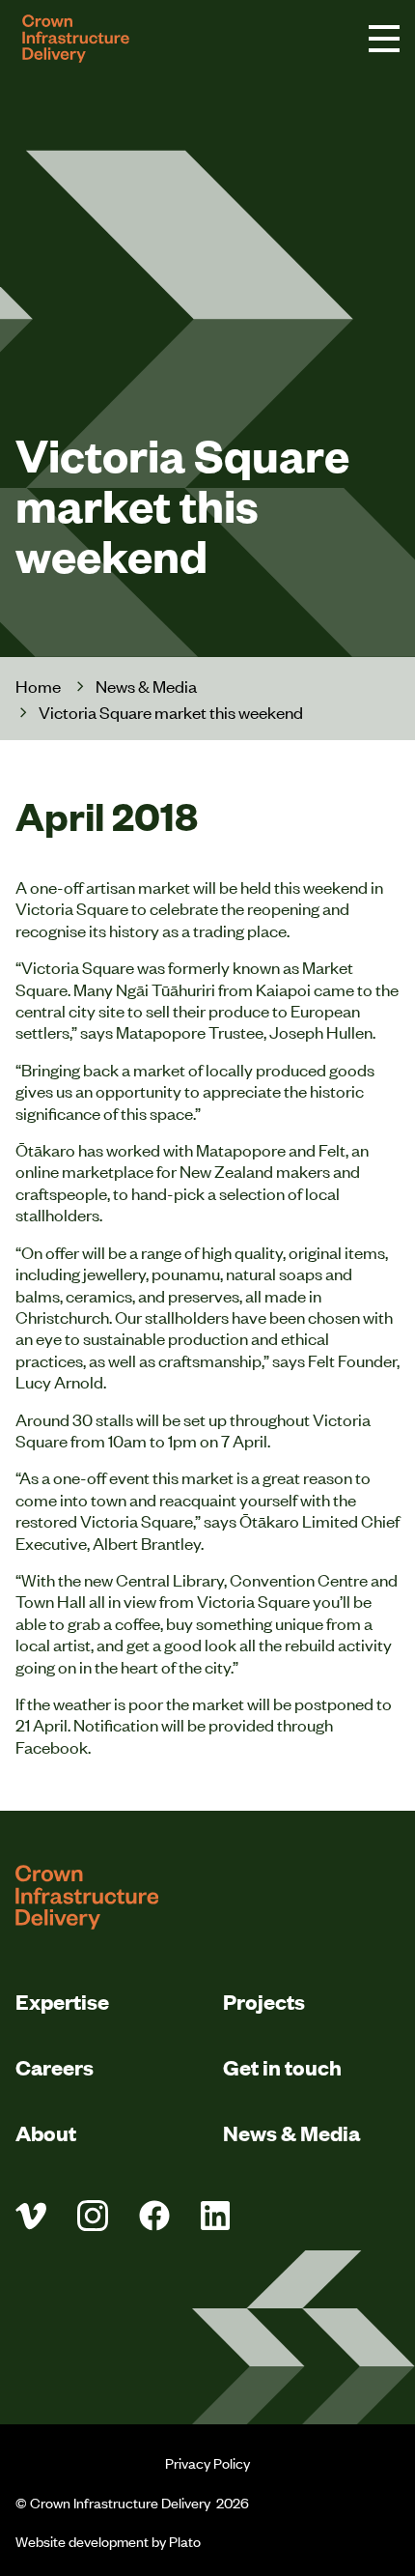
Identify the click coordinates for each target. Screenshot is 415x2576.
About (46, 2132)
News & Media (146, 686)
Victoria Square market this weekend (171, 712)
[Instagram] (93, 2216)
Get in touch (282, 2066)
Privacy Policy (207, 2462)
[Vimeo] (31, 2216)
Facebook (52, 1746)
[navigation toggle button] (384, 39)
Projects (264, 2001)
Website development (82, 2541)
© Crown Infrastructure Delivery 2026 (132, 2502)
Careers (55, 2066)
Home (38, 686)
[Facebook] (154, 2216)
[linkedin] (215, 2216)
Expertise (62, 2001)
